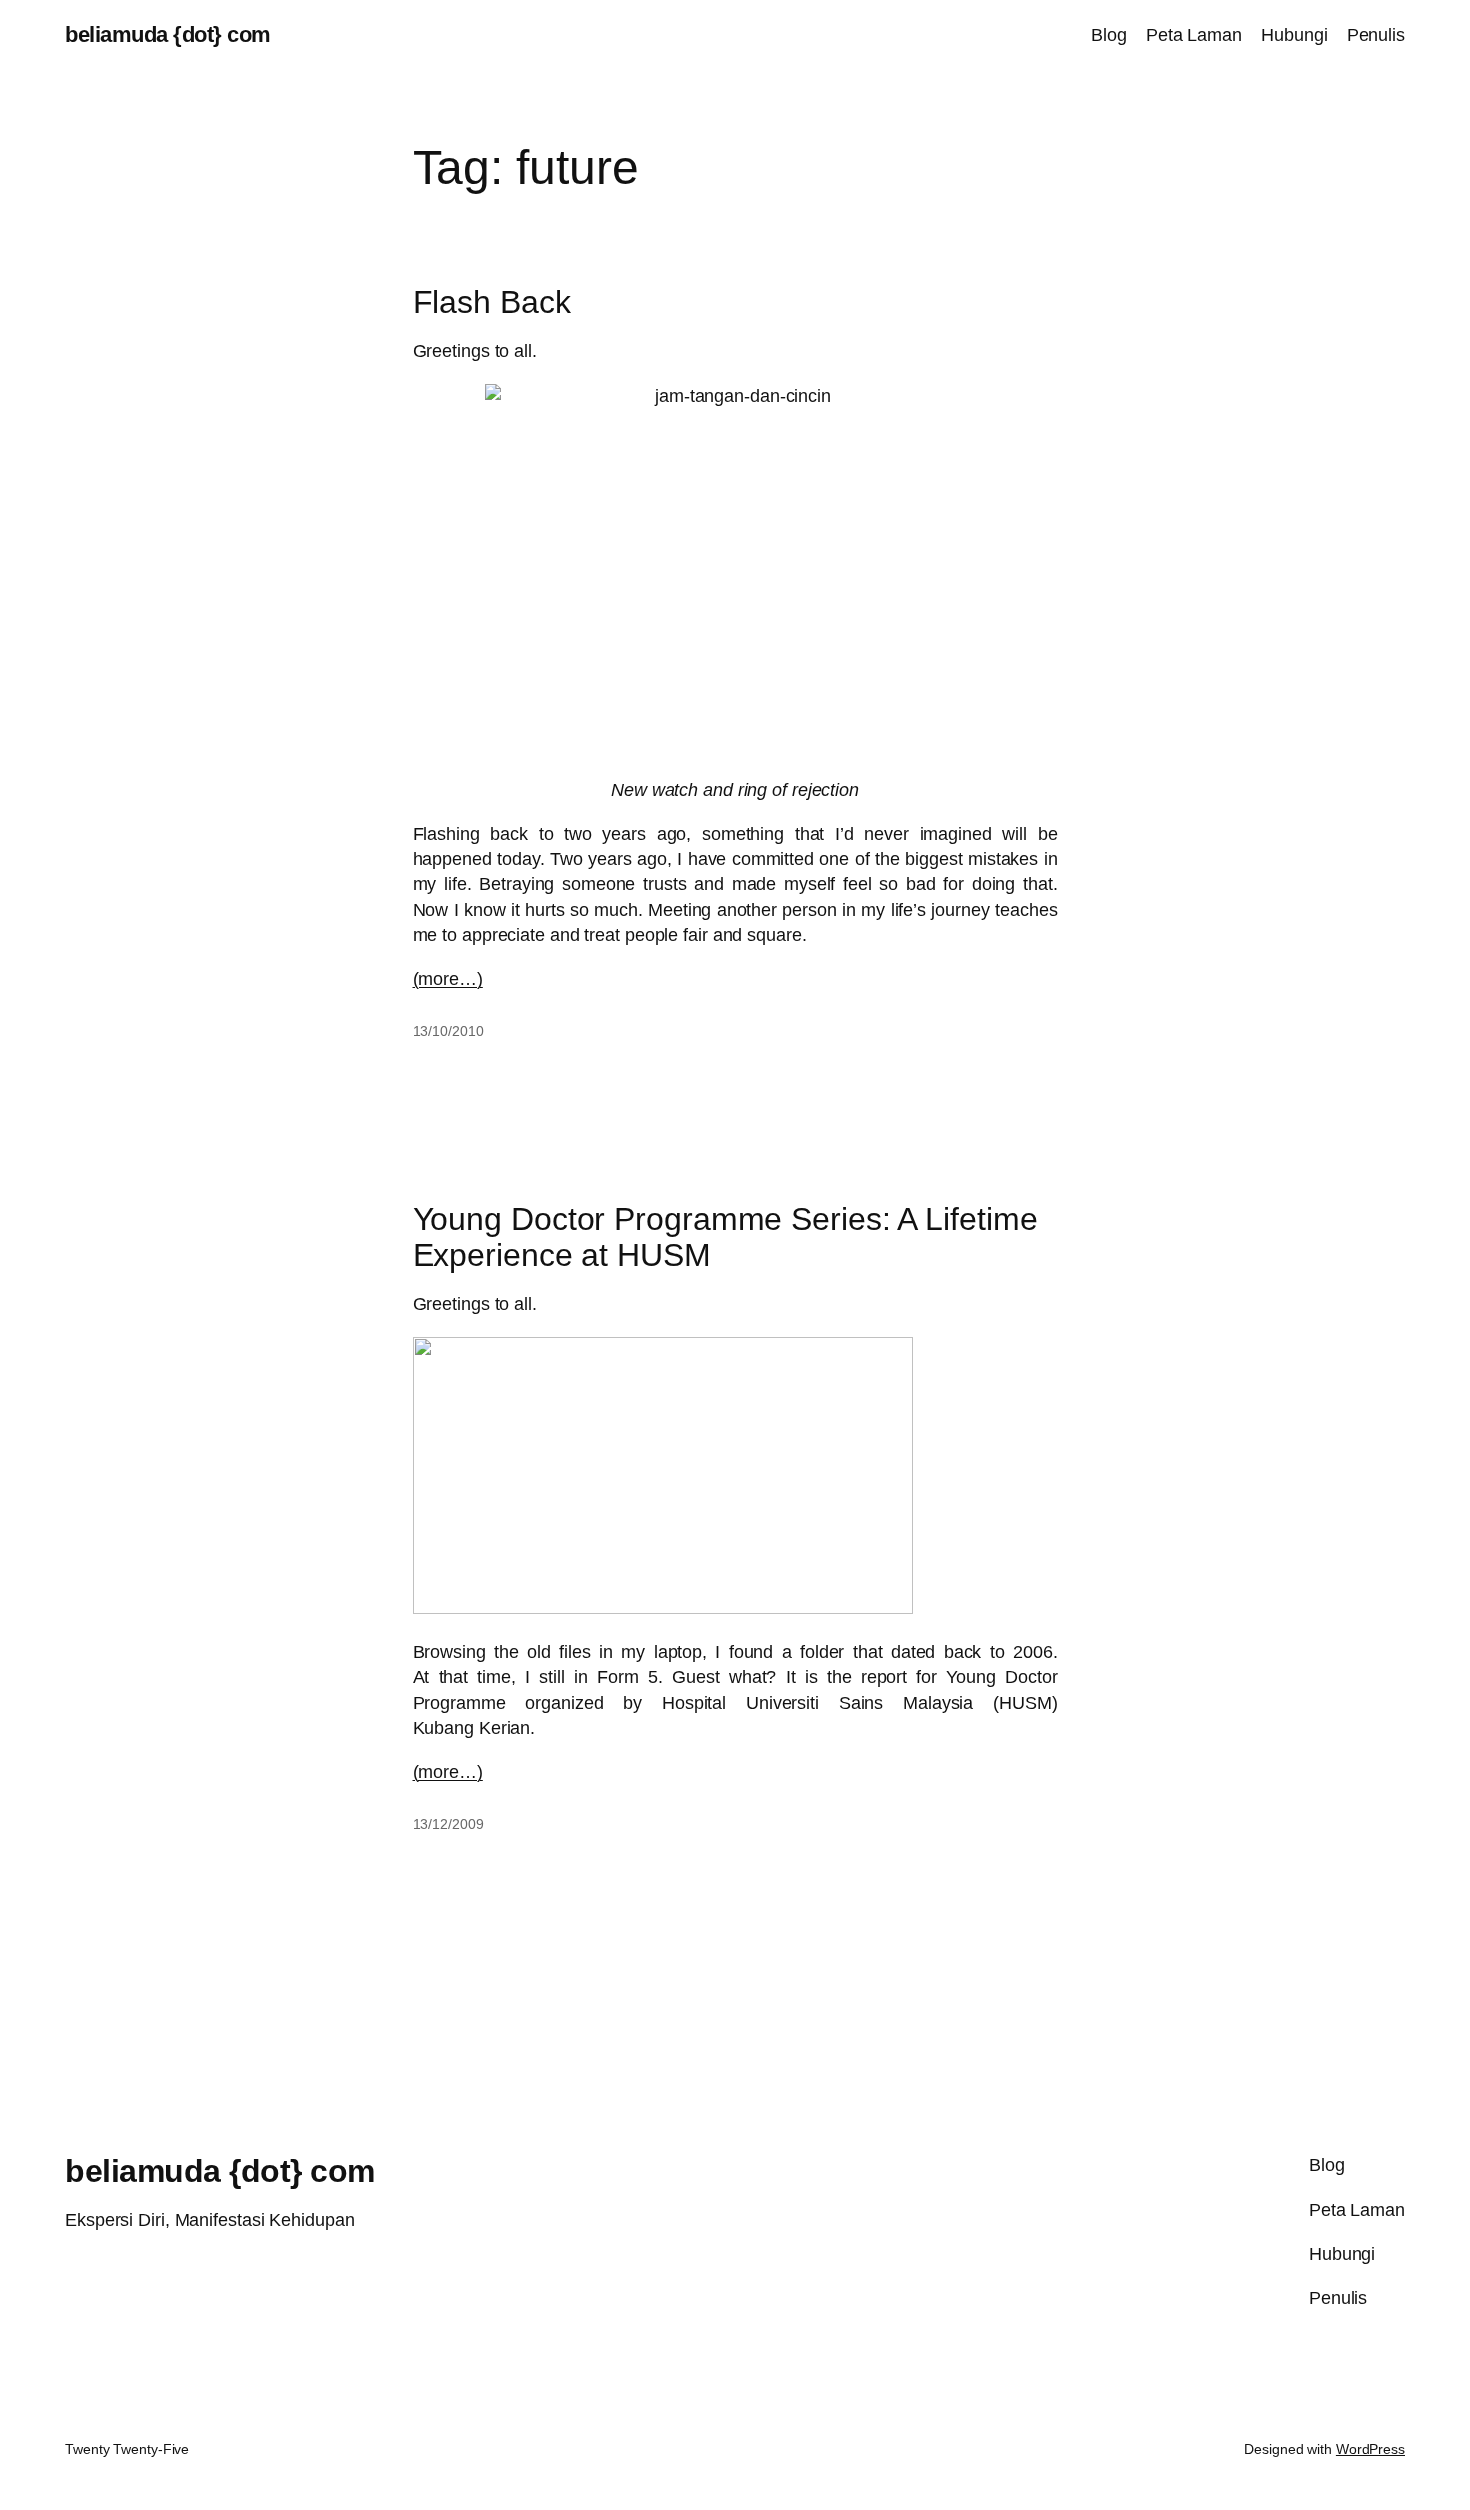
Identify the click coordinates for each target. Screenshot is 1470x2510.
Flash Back (492, 302)
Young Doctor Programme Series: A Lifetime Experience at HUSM (725, 1237)
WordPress (1370, 2449)
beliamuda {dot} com (168, 34)
